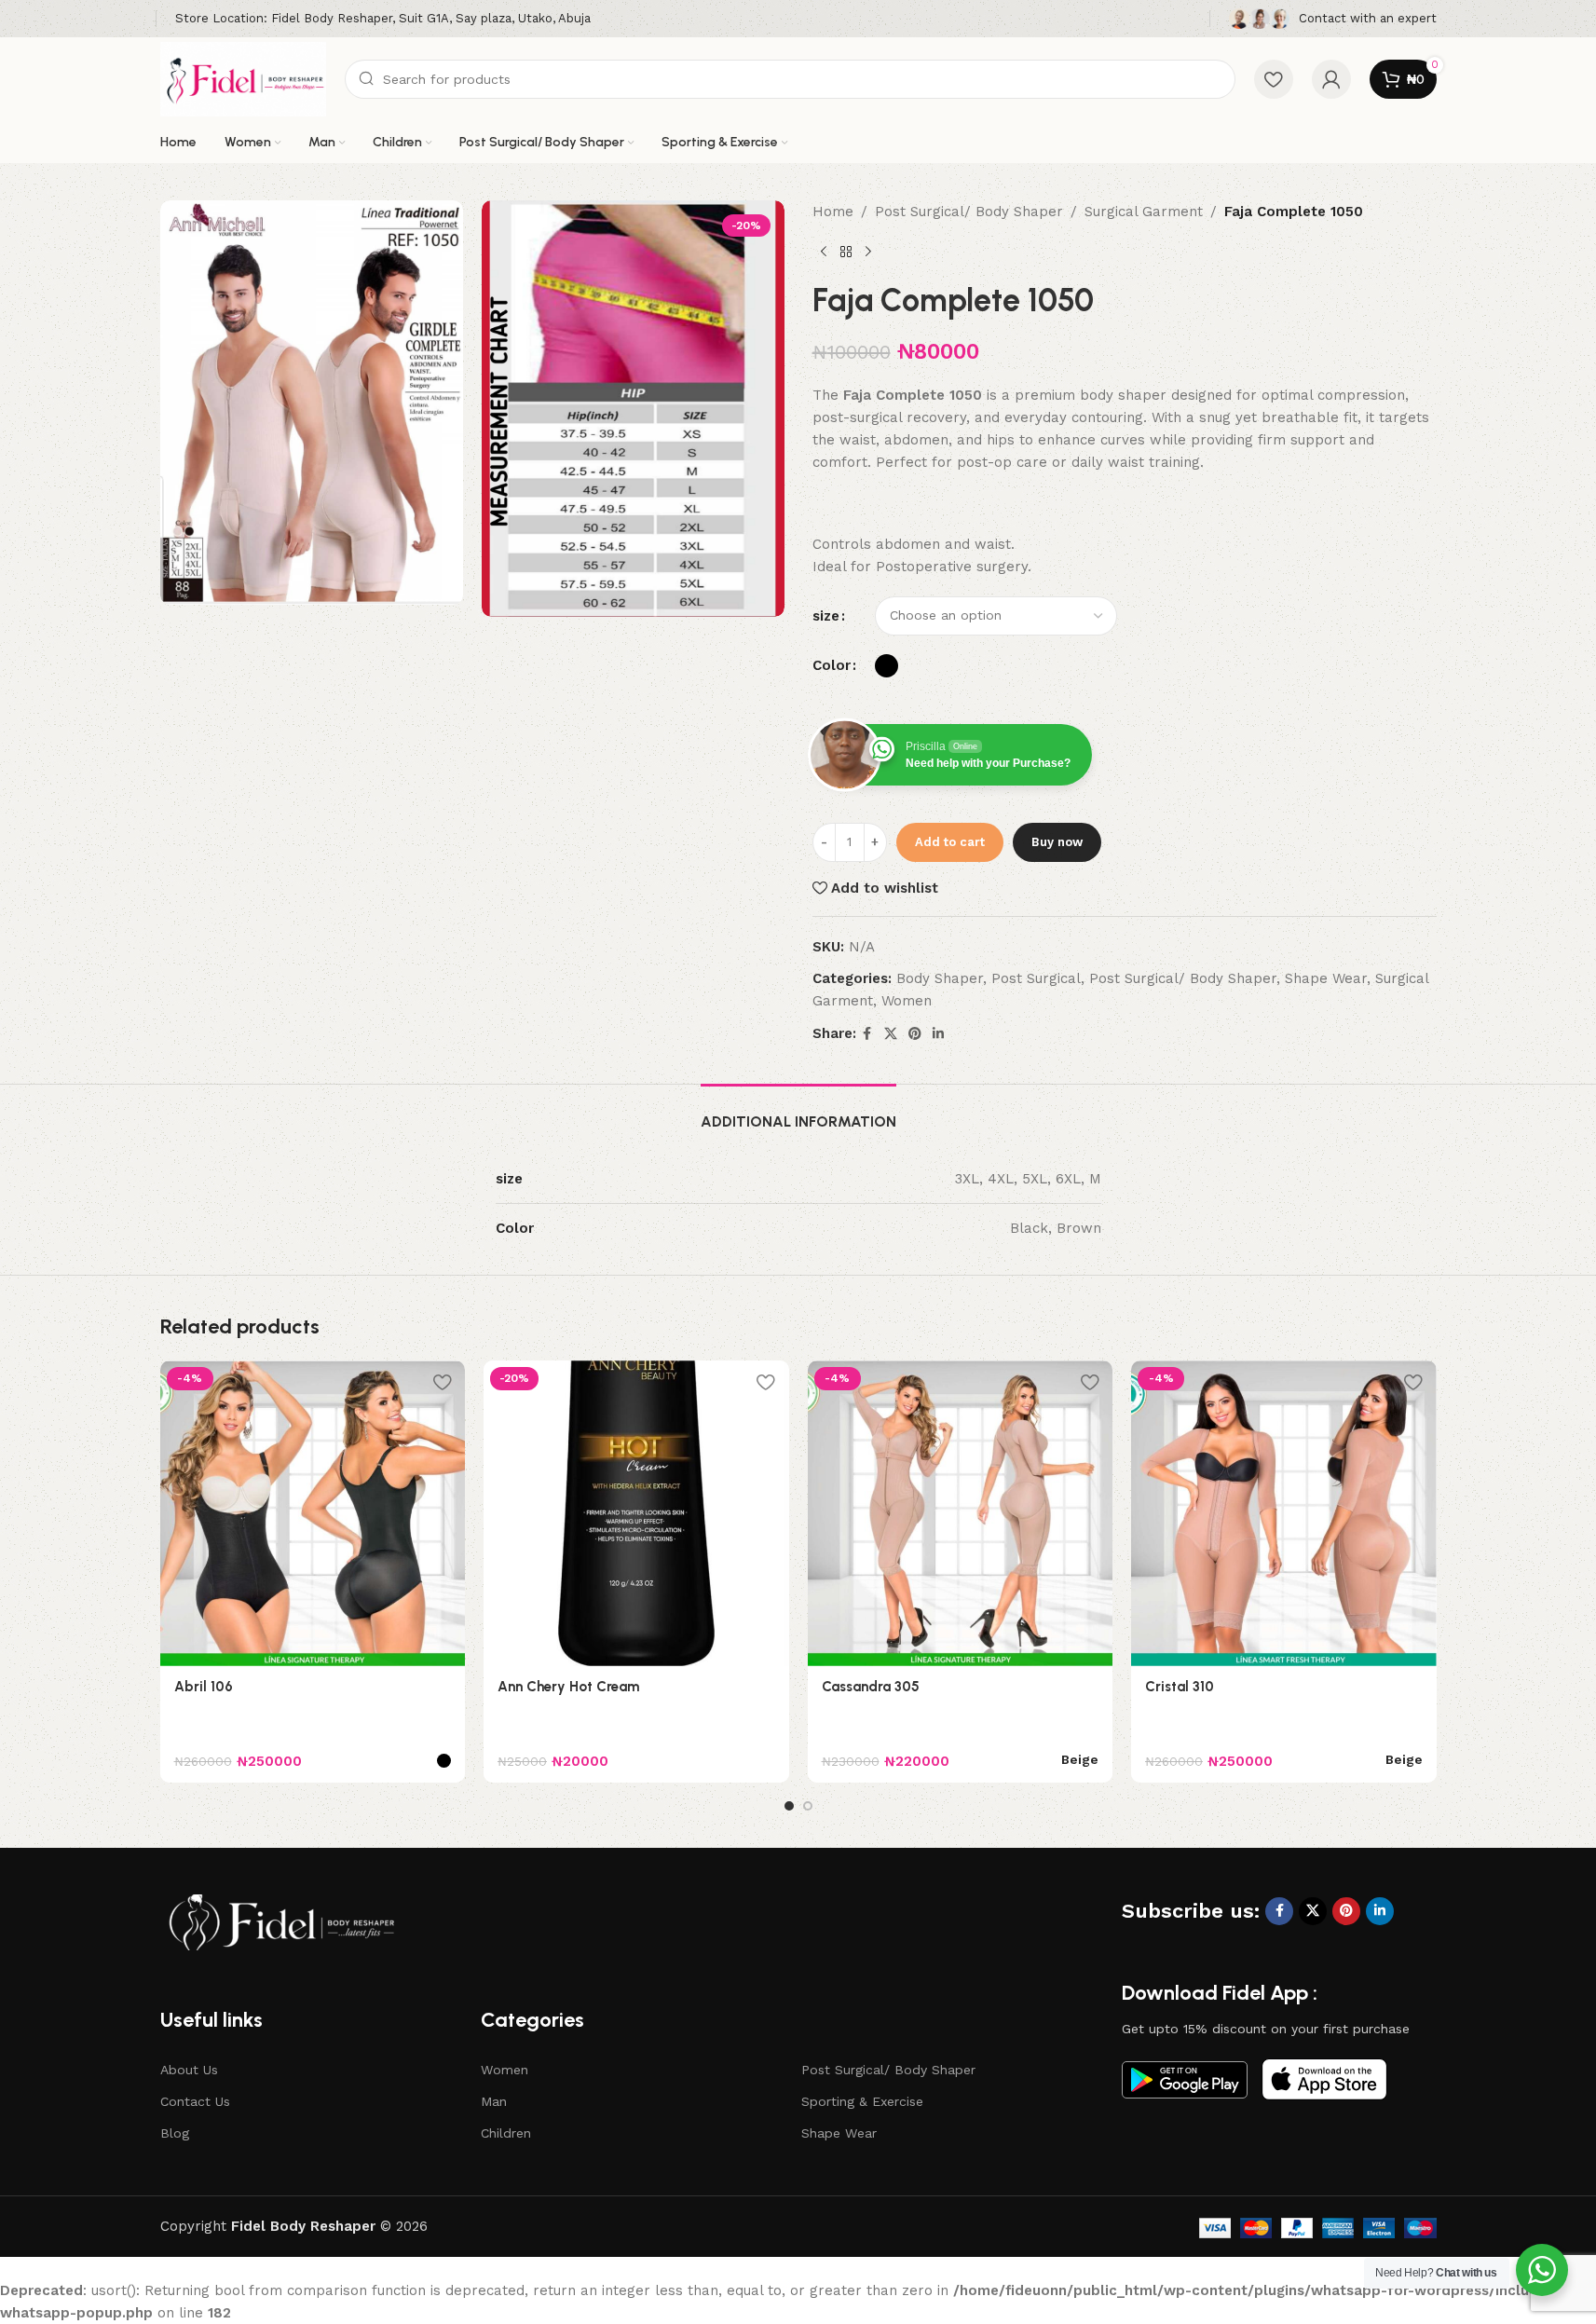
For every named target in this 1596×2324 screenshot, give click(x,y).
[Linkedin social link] (938, 1034)
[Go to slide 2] (808, 1806)
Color (832, 665)
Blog (175, 2133)
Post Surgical (1036, 978)
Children (506, 2133)
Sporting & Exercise (862, 2101)
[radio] (887, 666)
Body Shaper (940, 978)
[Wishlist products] (1274, 79)
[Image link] (281, 1921)
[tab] (798, 1112)
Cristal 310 (1180, 1687)
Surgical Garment (1144, 212)
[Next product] (868, 253)
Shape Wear (1326, 978)
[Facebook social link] (867, 1034)
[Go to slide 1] (789, 1806)
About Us (189, 2070)
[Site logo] (244, 78)
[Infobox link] (383, 19)
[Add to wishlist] (442, 1381)
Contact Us (195, 2101)
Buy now (1057, 842)
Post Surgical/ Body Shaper (969, 212)
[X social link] (891, 1034)
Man (494, 2101)
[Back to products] (846, 253)
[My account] (1331, 79)
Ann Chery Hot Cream (568, 1687)
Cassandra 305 (871, 1687)
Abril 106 (204, 1687)
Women (907, 1001)
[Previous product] (824, 253)
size (826, 616)
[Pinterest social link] (915, 1034)
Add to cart (950, 842)
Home (833, 212)
